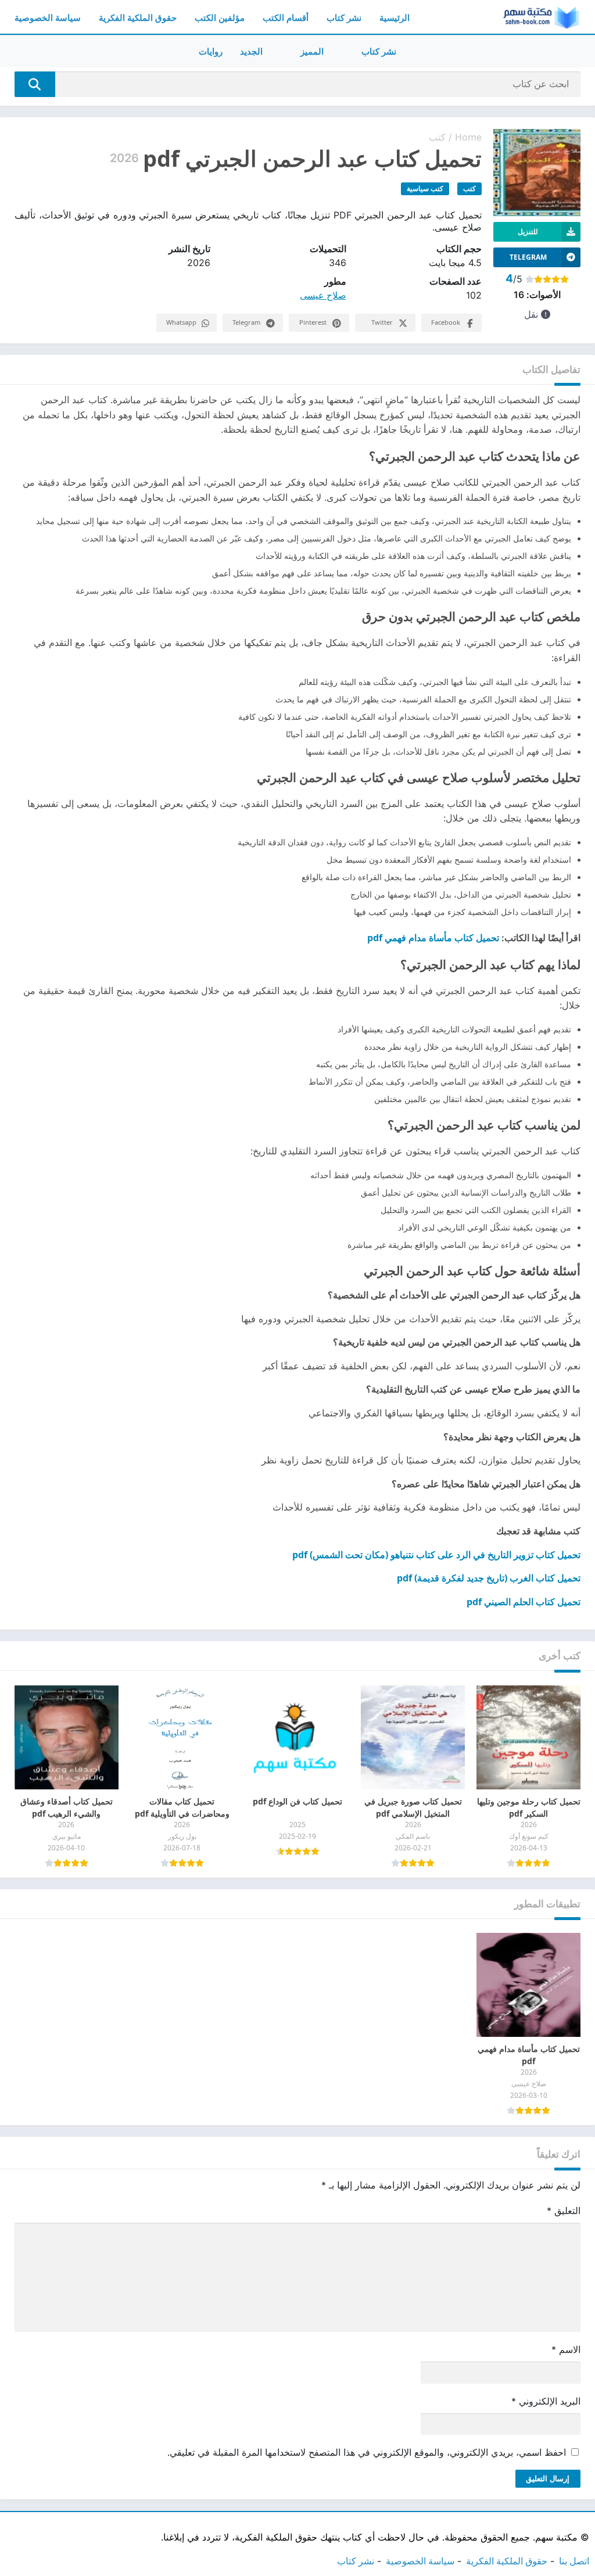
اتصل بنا (574, 2561)
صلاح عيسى (323, 295)
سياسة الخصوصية (48, 18)
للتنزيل (528, 232)
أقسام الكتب (286, 18)
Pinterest (313, 322)
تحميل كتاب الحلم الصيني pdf (524, 1602)
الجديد (251, 51)
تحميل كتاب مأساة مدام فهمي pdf (433, 938)
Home (468, 137)
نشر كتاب (344, 18)
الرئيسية (395, 18)
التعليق (564, 2211)
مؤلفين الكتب (220, 18)
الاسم (566, 2349)
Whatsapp (181, 322)
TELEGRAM (528, 257)
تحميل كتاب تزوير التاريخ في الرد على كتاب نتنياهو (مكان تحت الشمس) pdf (436, 1555)
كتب (437, 137)
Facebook (446, 322)
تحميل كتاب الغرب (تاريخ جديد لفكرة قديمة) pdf (489, 1578)
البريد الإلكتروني (546, 2401)
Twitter (382, 322)
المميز (312, 51)
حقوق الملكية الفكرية (138, 18)
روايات (211, 51)
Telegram (246, 322)
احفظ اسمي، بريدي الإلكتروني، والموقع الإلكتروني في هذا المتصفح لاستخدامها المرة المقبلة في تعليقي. (367, 2452)
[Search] (35, 84)
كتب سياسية (425, 189)
